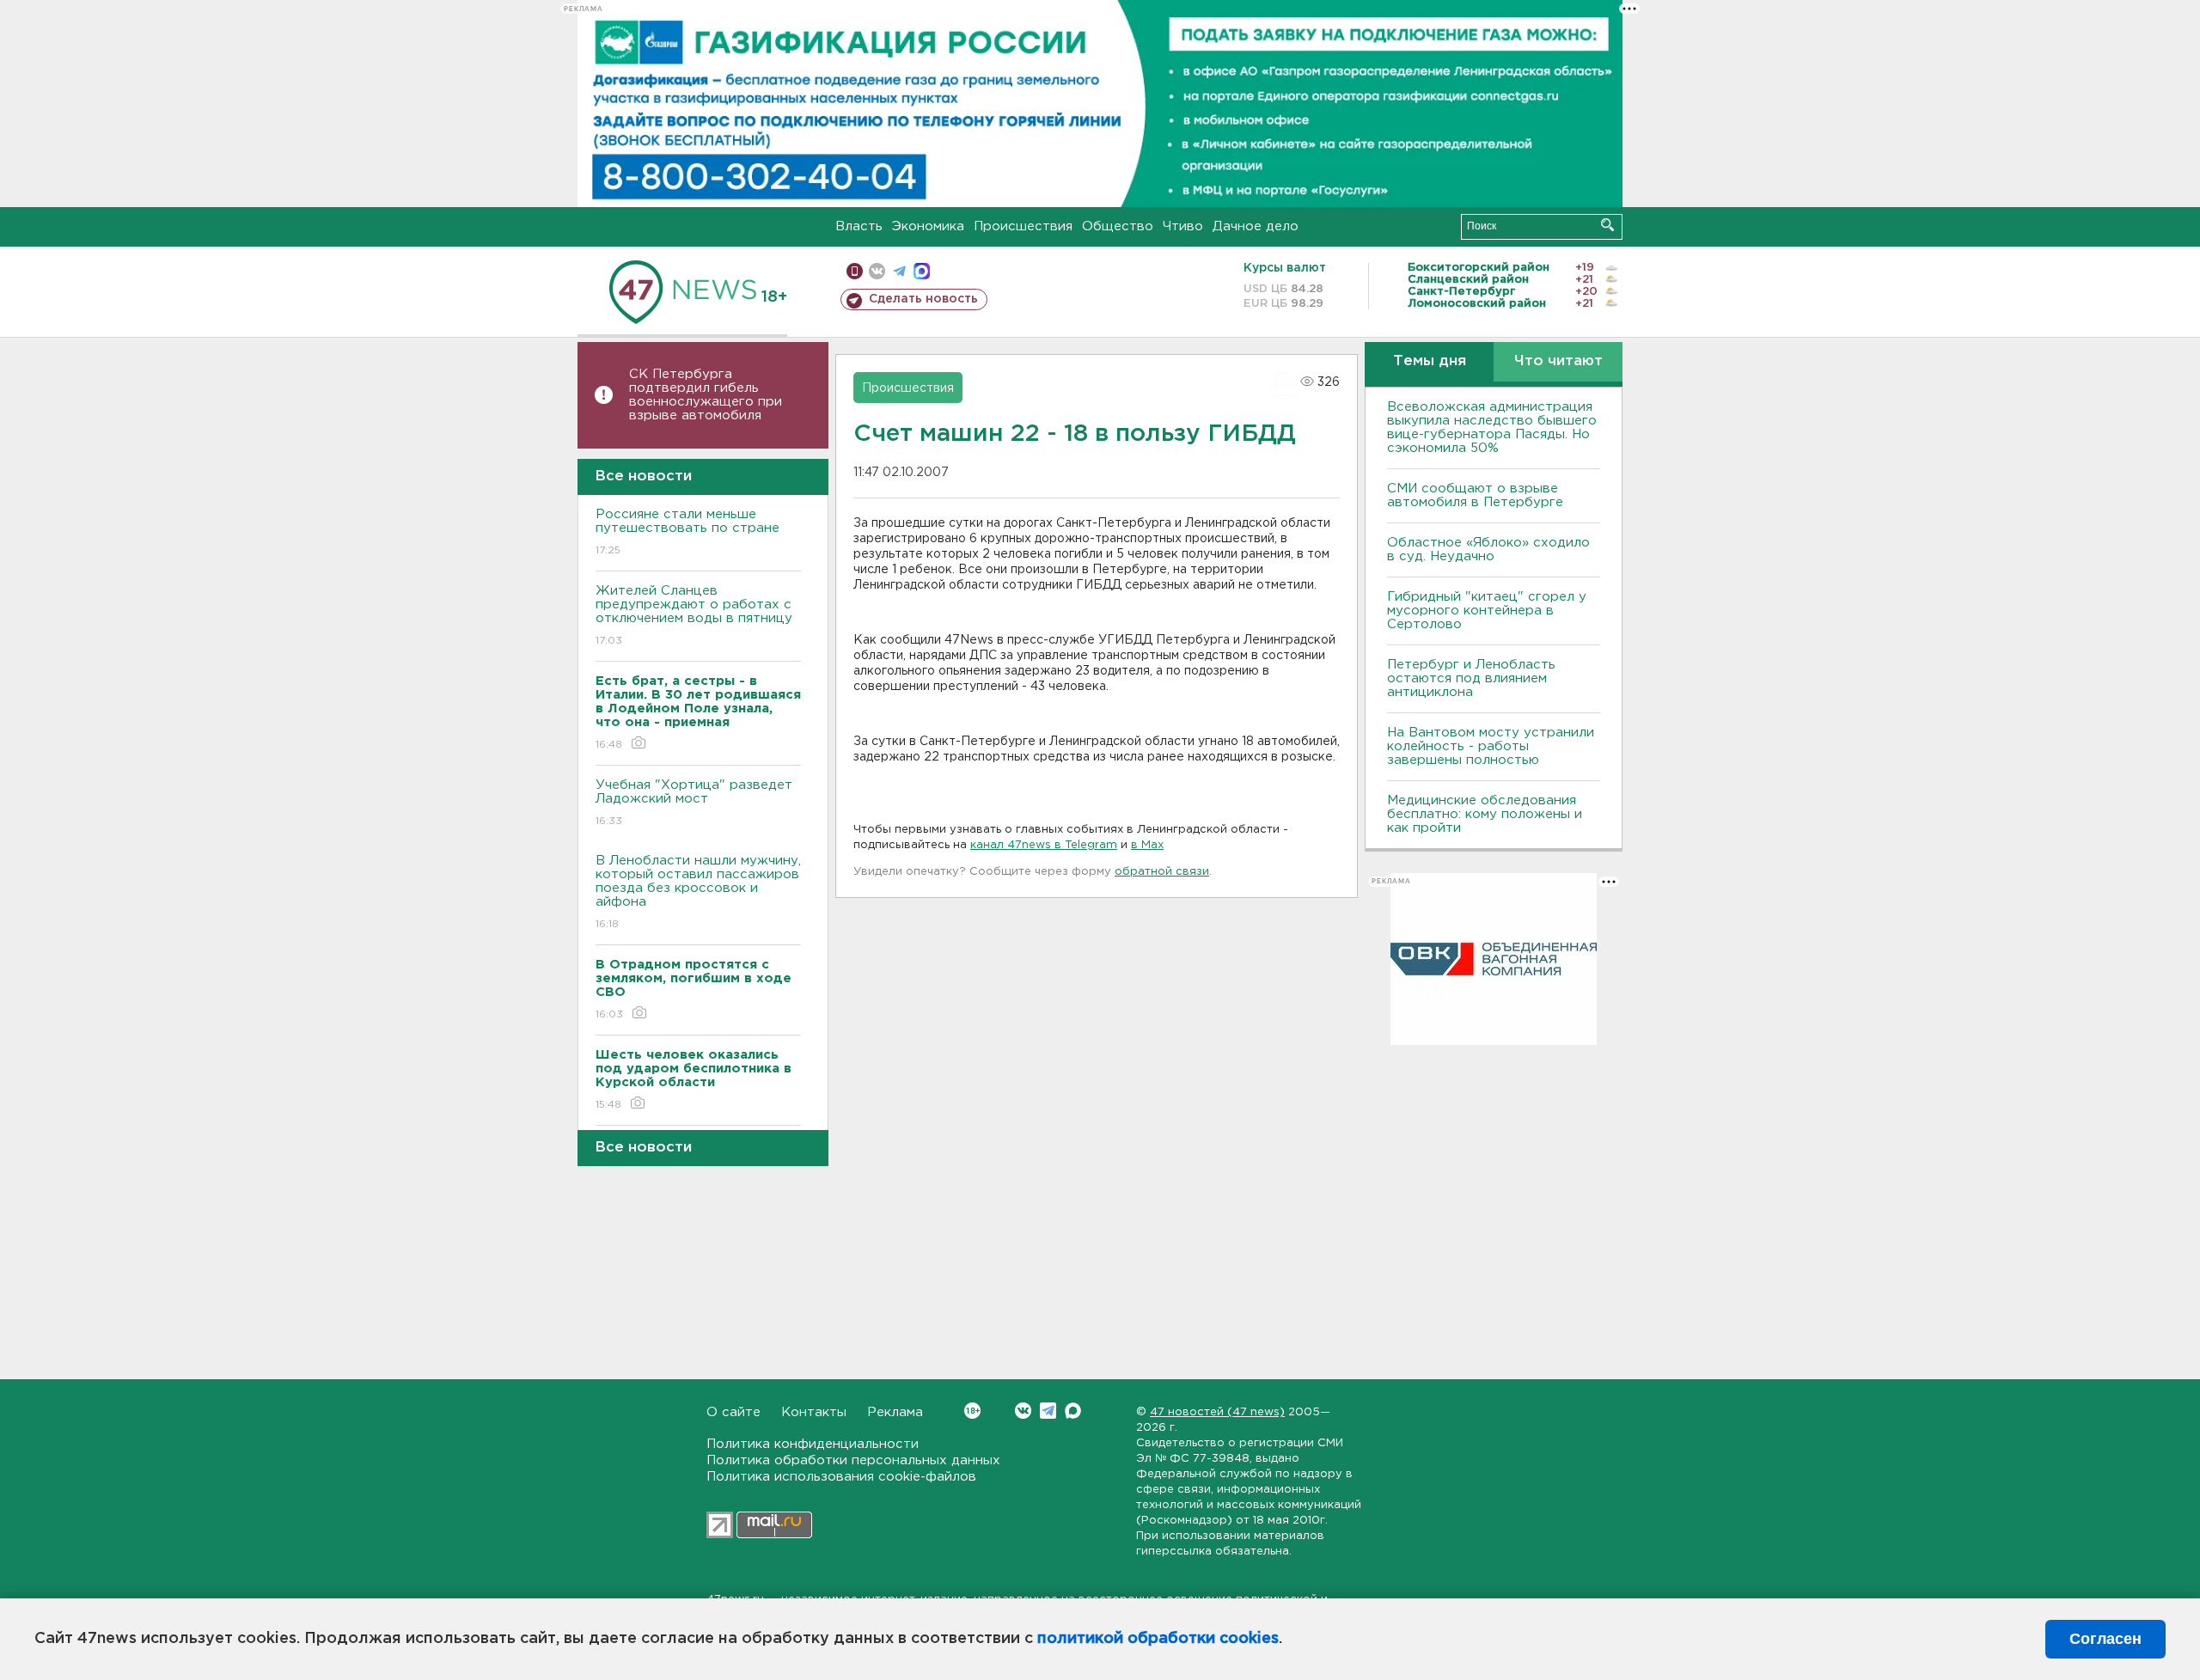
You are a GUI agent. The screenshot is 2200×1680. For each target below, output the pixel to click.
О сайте (733, 1412)
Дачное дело (1256, 226)
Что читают (1558, 361)
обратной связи (1162, 872)
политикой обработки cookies (1158, 1639)
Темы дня (1430, 361)
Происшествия (1023, 226)
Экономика (928, 226)
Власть (859, 226)
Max (1073, 1411)
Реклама (895, 1412)
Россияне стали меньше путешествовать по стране (687, 532)
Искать (1607, 225)
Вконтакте (1023, 1411)
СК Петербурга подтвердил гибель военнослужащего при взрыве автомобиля (706, 395)
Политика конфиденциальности (813, 1444)
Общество (1118, 226)
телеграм (899, 271)
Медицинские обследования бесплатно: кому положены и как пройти (1485, 814)
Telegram (1048, 1411)
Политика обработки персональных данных (853, 1460)
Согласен (2105, 1639)
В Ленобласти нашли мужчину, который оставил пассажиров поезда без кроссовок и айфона (698, 892)
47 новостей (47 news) (1217, 1412)
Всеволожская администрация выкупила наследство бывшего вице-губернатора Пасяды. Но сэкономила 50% (1492, 428)
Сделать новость (923, 299)
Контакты (814, 1412)
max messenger (922, 271)
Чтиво (1183, 226)
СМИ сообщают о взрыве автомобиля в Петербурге (1475, 495)
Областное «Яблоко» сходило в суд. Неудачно (1488, 550)
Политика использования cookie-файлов (841, 1477)
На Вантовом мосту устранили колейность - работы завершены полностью (1491, 746)
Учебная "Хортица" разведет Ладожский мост (694, 803)
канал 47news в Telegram (1044, 845)
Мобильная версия (855, 271)
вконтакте (877, 271)
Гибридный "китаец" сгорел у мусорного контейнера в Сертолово (1487, 611)
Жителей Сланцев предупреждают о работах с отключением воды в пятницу (696, 615)
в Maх (1147, 845)
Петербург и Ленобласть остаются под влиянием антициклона (1471, 678)
